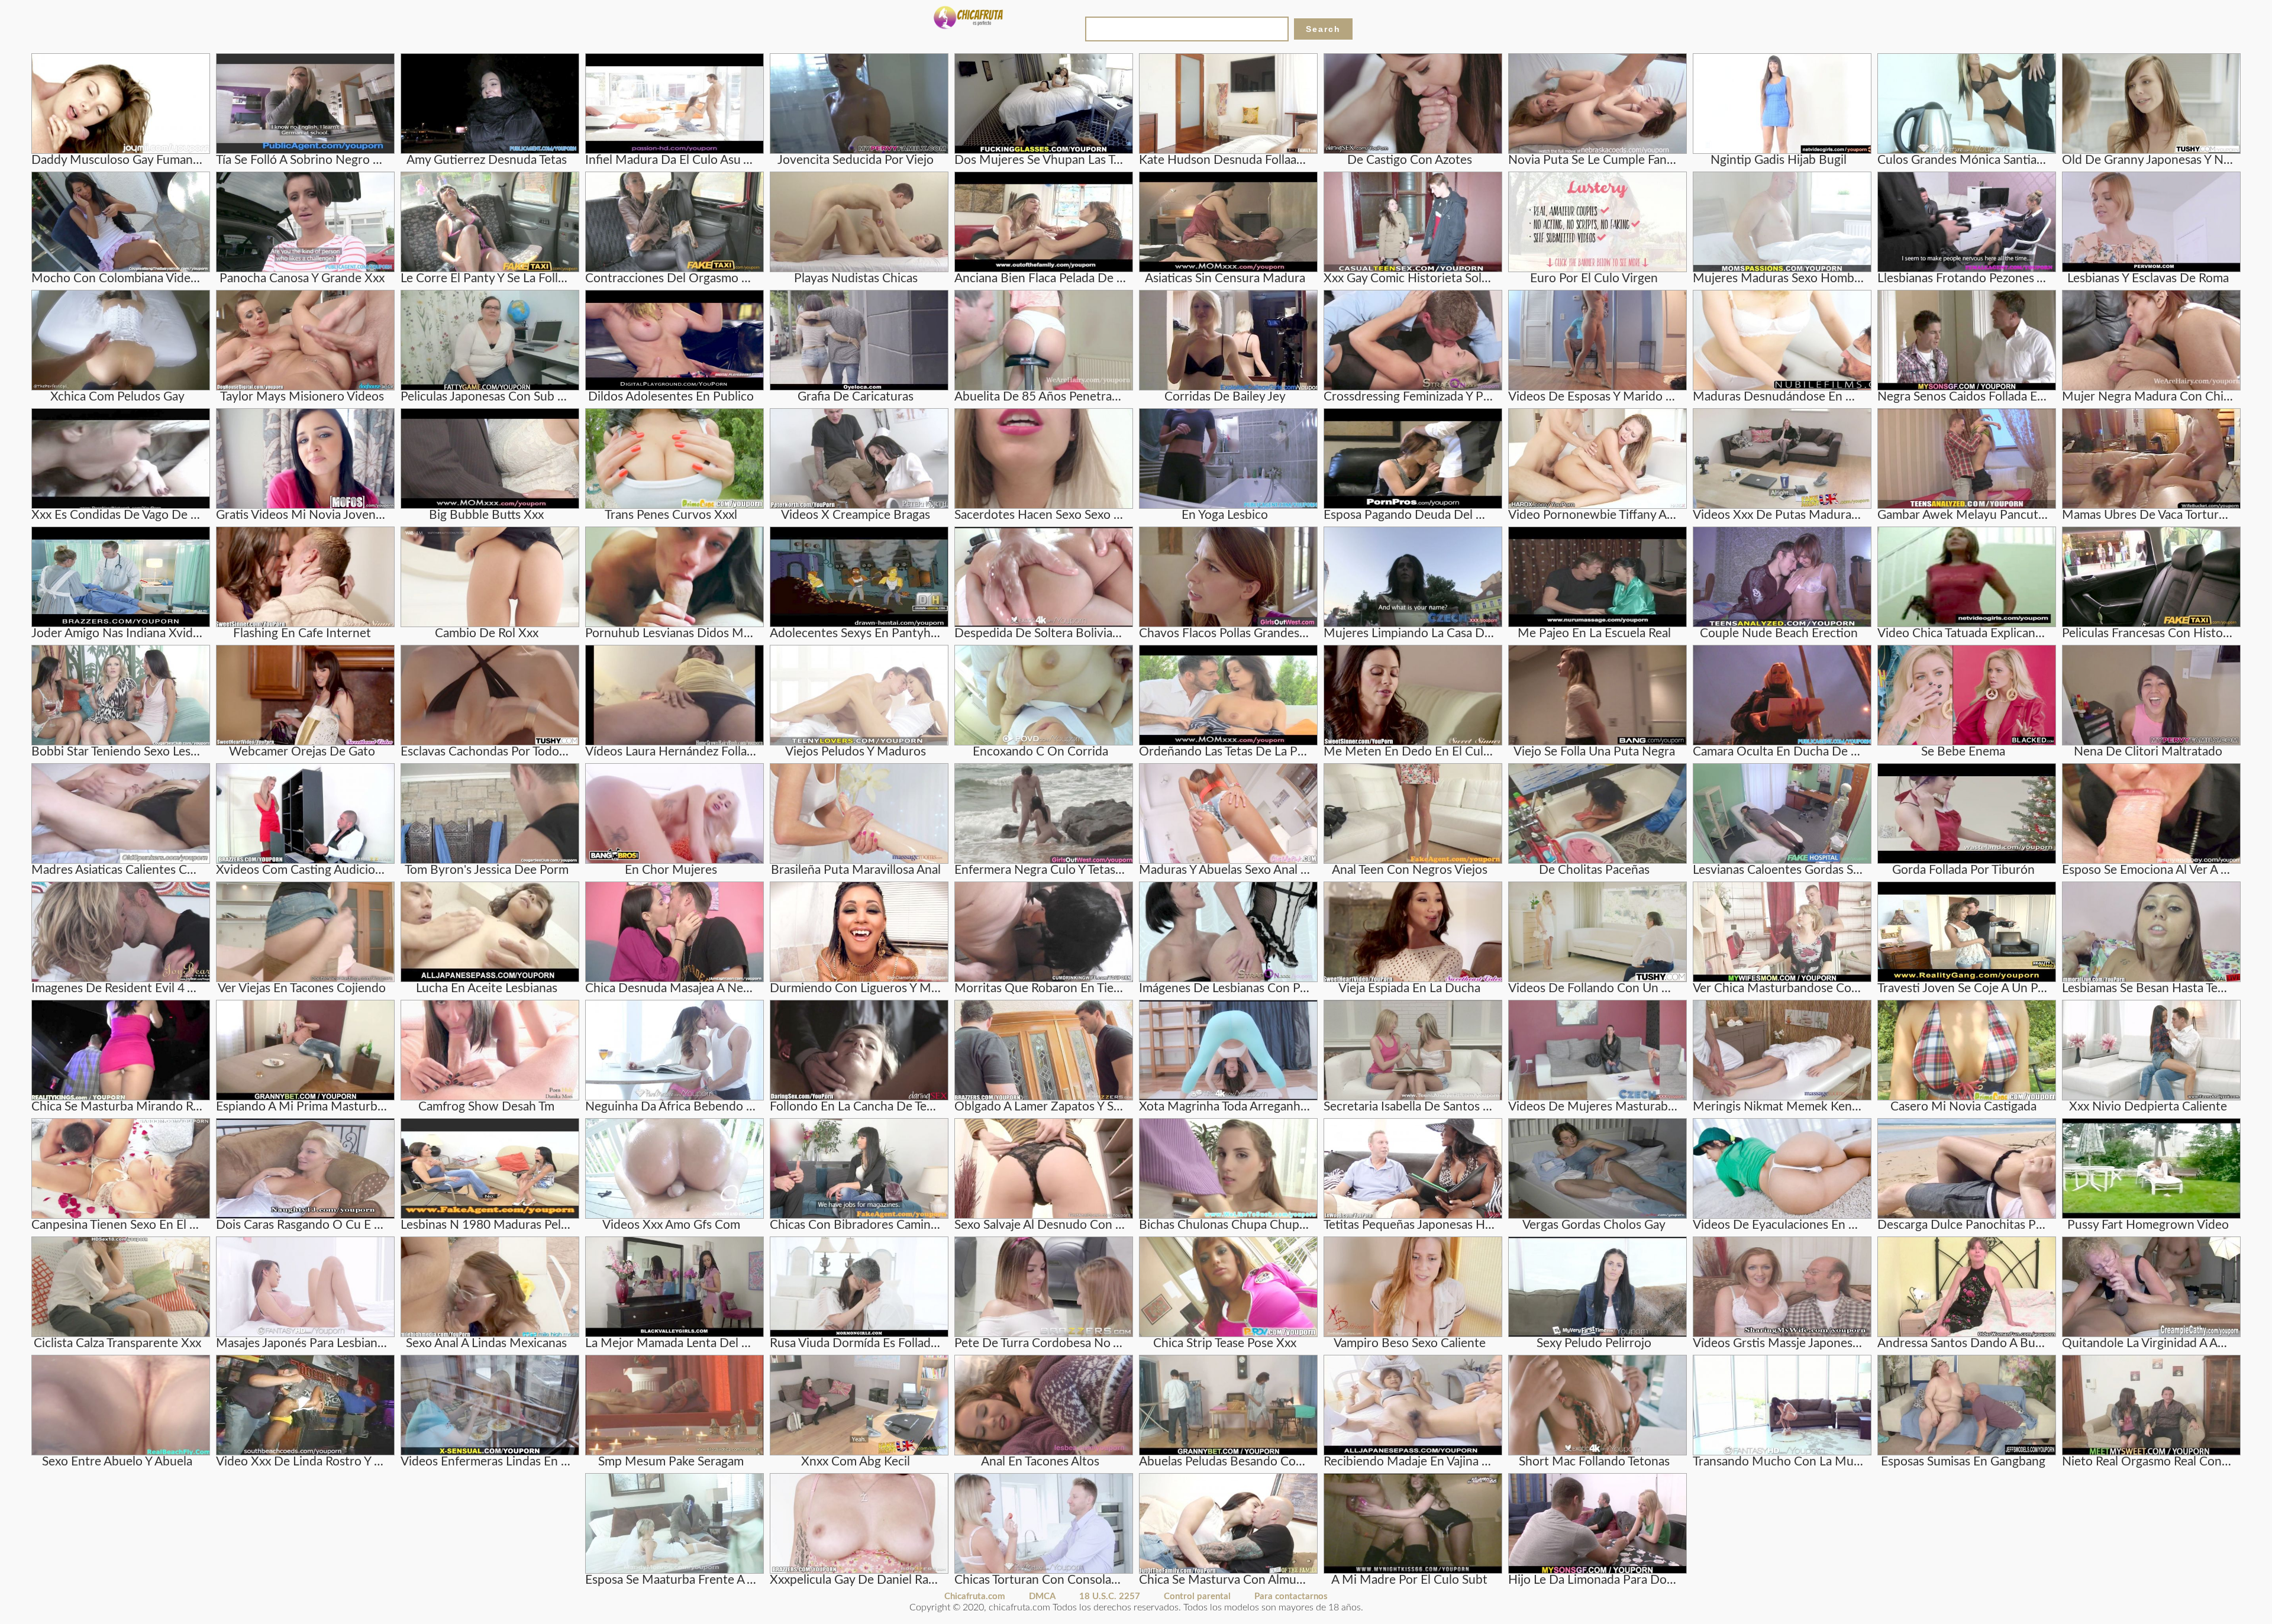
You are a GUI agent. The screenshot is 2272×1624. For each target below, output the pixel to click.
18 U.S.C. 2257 (1110, 1596)
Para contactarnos (1291, 1596)
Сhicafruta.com (975, 1596)
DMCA (1042, 1596)
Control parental (1197, 1596)
